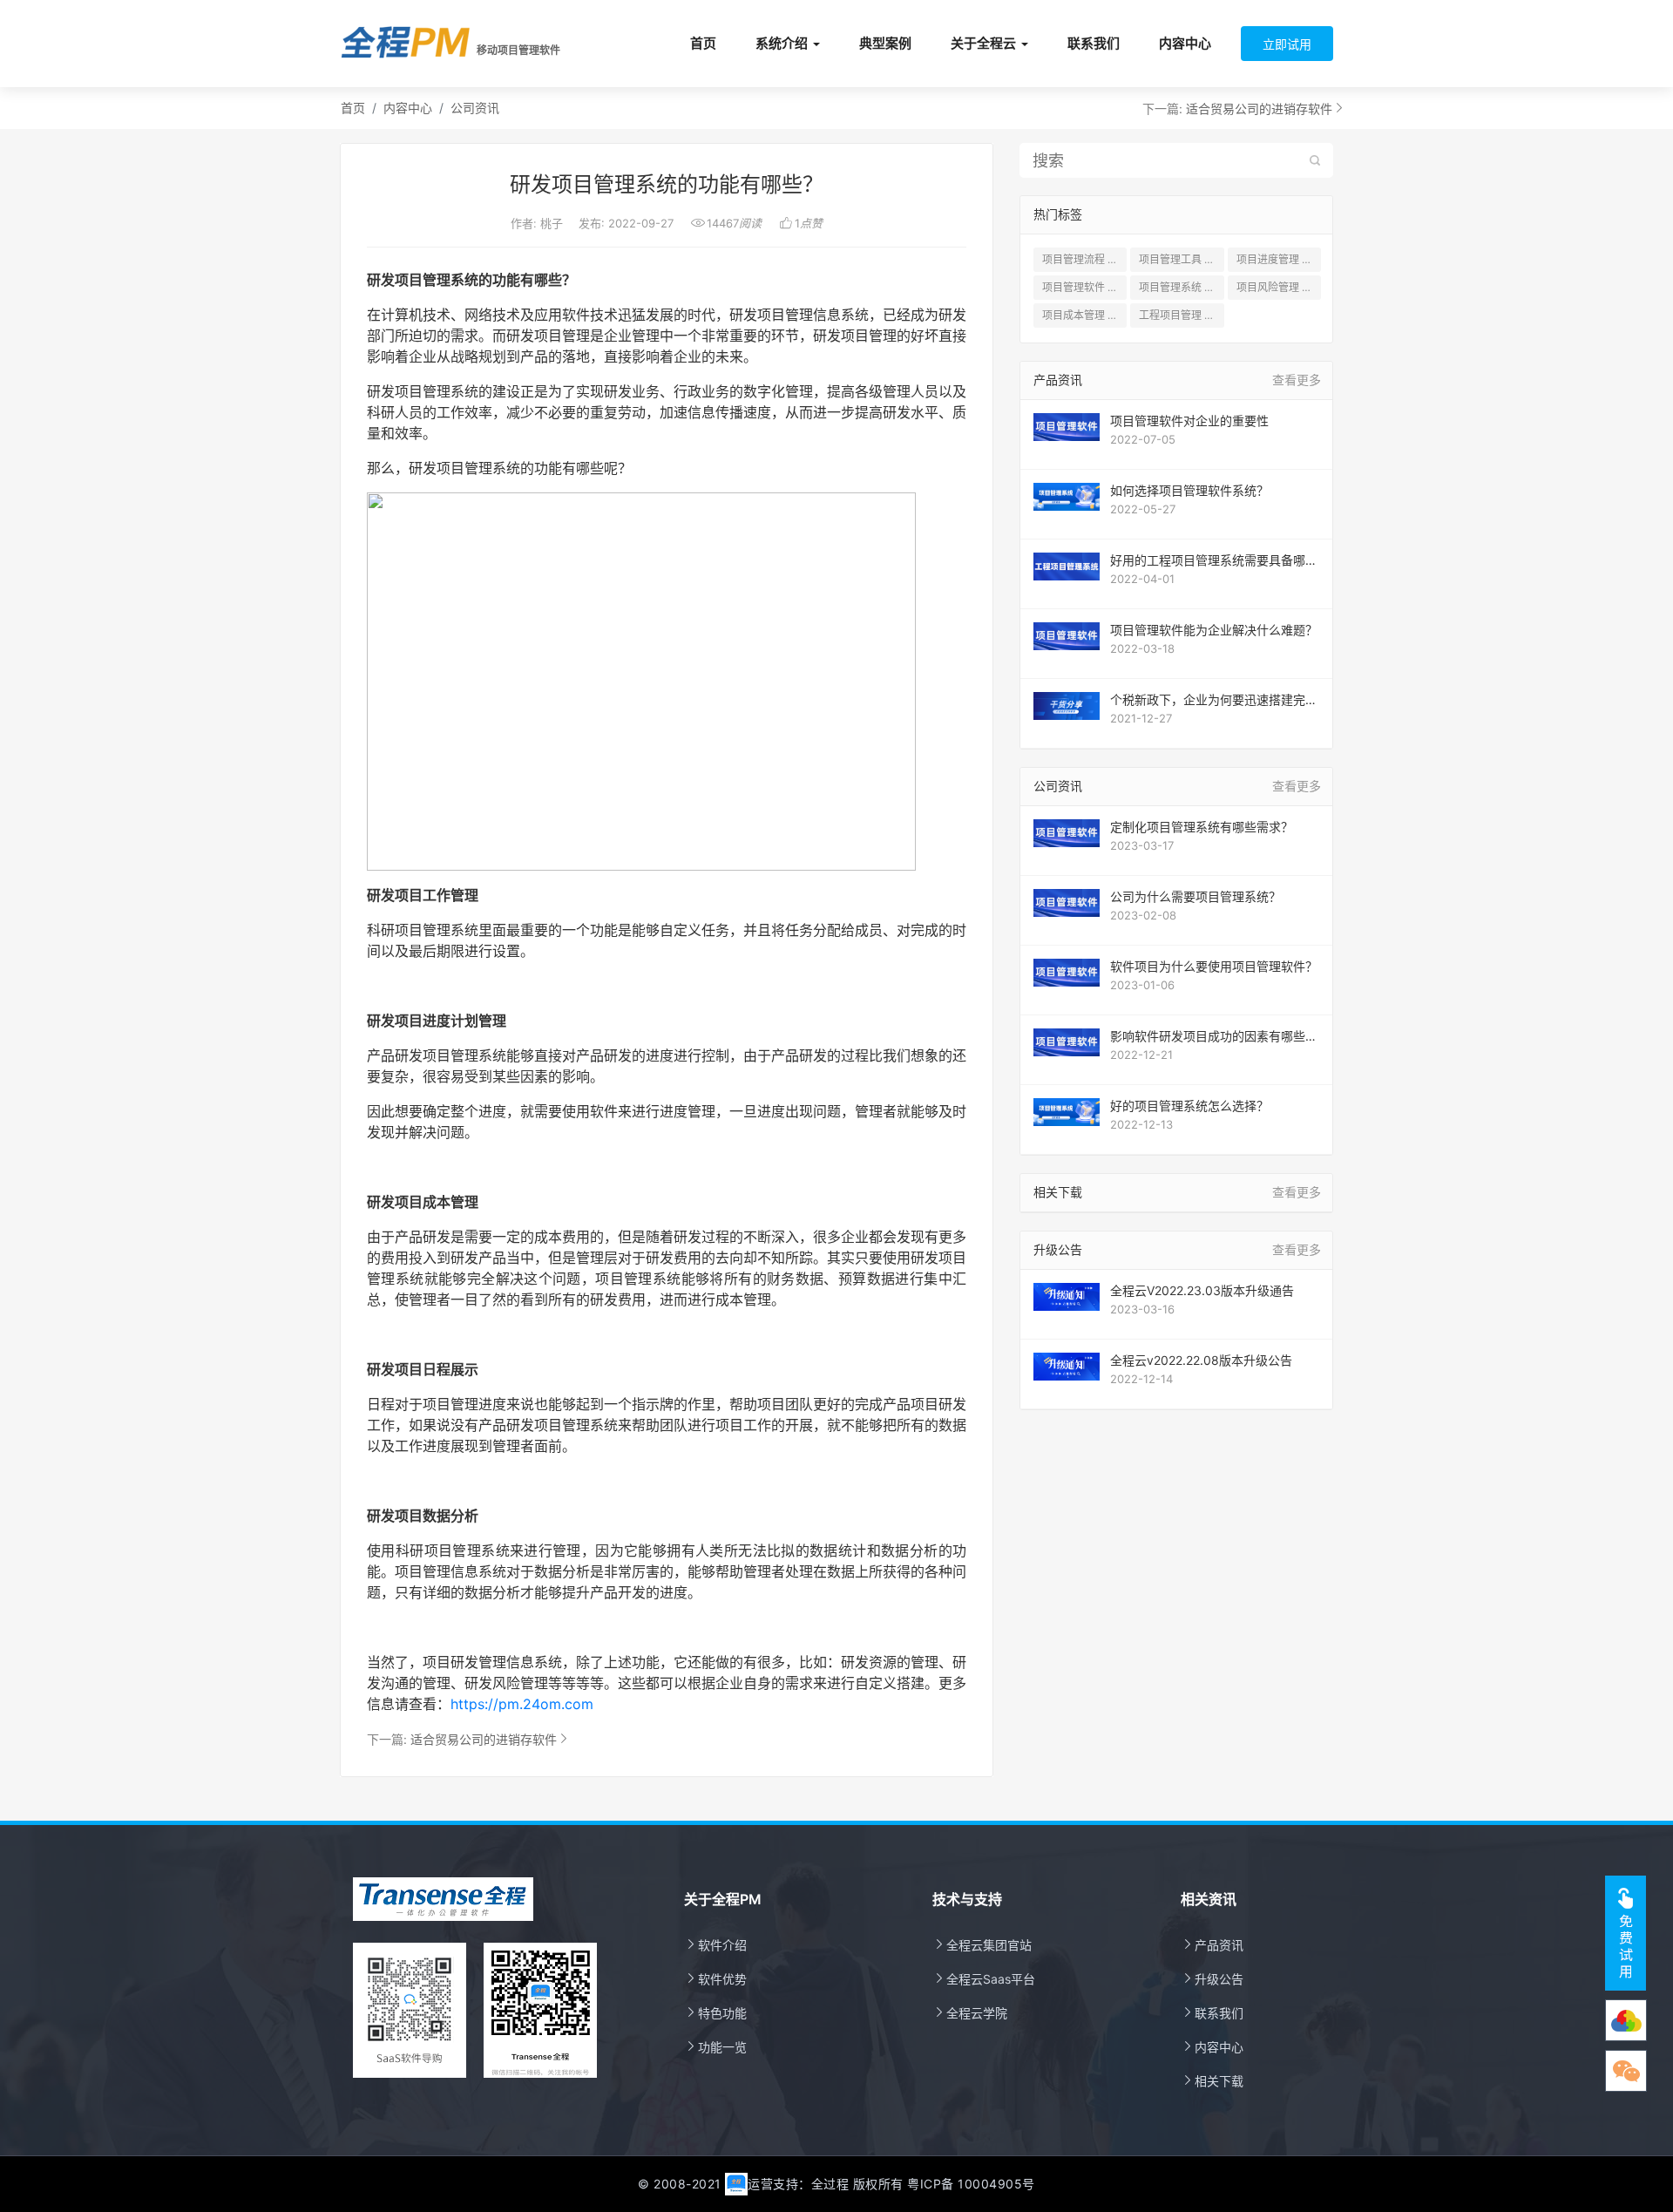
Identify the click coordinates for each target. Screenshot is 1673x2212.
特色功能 (715, 2013)
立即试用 (1287, 44)
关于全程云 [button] (983, 43)
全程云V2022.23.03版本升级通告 (1202, 1290)
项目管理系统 (1181, 287)
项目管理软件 (1084, 287)
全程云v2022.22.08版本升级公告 (1201, 1360)
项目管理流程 (1084, 259)
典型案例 (885, 43)
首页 (703, 43)
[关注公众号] (1626, 2020)
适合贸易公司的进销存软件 (1259, 109)
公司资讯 (475, 108)
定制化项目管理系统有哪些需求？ (1202, 827)
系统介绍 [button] (782, 43)
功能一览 (715, 2047)
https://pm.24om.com (522, 1704)
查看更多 (1297, 380)
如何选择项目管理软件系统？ (1189, 490)
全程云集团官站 (982, 1945)
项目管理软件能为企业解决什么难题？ (1214, 630)
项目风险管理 (1279, 287)
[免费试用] (1626, 1933)
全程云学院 (970, 2013)
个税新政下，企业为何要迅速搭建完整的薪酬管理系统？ (1214, 700)
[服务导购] (1626, 2071)
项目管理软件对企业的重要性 (1189, 421)
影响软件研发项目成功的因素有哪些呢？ (1208, 1036)
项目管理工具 (1181, 259)
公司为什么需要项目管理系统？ (1195, 896)
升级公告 (1212, 1979)
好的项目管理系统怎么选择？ (1189, 1106)
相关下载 (1212, 2081)
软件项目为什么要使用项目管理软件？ (1214, 966)
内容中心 (1185, 43)
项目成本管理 (1084, 315)
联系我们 (1094, 43)
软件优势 (715, 1979)
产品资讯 (1212, 1945)
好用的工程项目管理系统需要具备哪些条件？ (1214, 560)
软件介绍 (715, 1945)
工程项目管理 (1180, 315)
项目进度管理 (1279, 259)
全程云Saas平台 (984, 1979)
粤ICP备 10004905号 (971, 2184)
